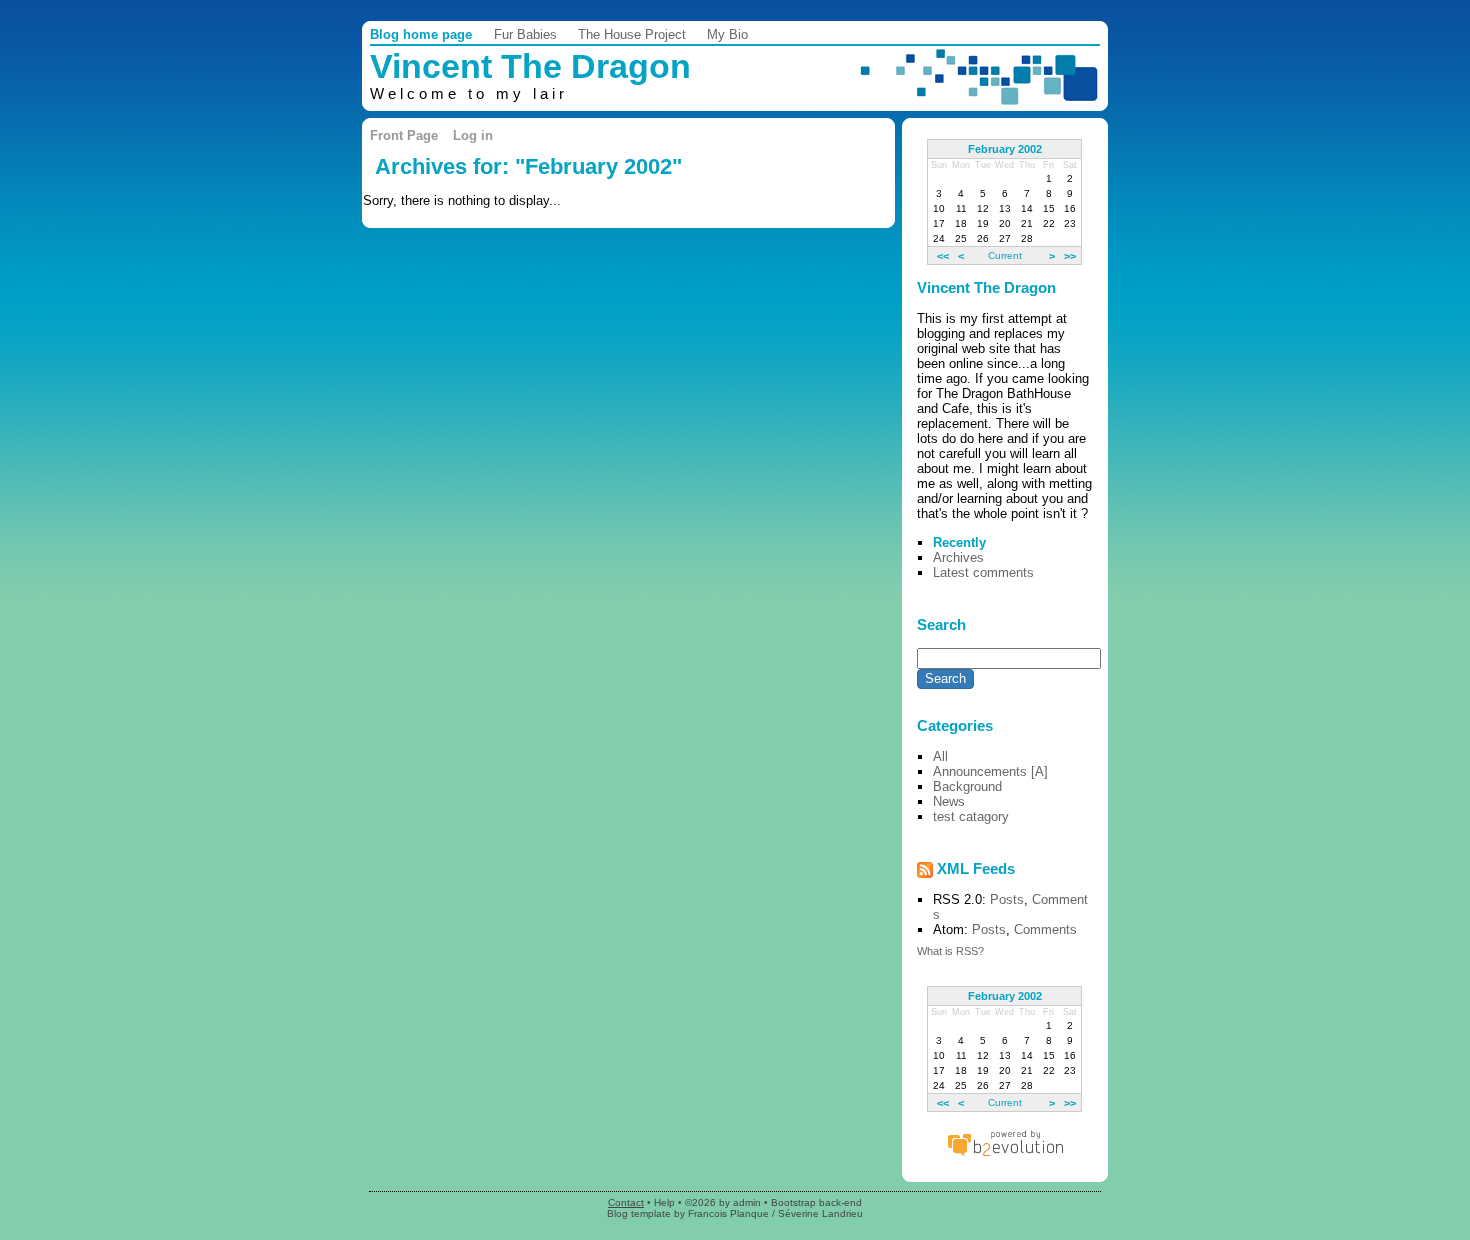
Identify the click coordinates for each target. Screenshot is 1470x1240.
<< (943, 255)
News (949, 801)
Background (967, 786)
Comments (1045, 929)
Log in (473, 135)
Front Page (404, 135)
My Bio (727, 34)
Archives (958, 557)
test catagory (971, 816)
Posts (1007, 899)
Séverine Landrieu (820, 1213)
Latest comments (983, 572)
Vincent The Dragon (530, 66)
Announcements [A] (990, 771)
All (940, 756)
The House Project (632, 34)
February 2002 (1005, 149)
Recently (959, 542)
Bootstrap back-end (816, 1202)
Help (664, 1202)
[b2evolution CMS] (1005, 1155)
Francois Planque (728, 1213)
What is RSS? (950, 951)
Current (1005, 255)
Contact (626, 1202)
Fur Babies (525, 34)
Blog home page (421, 34)
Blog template (639, 1213)
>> (1070, 255)
